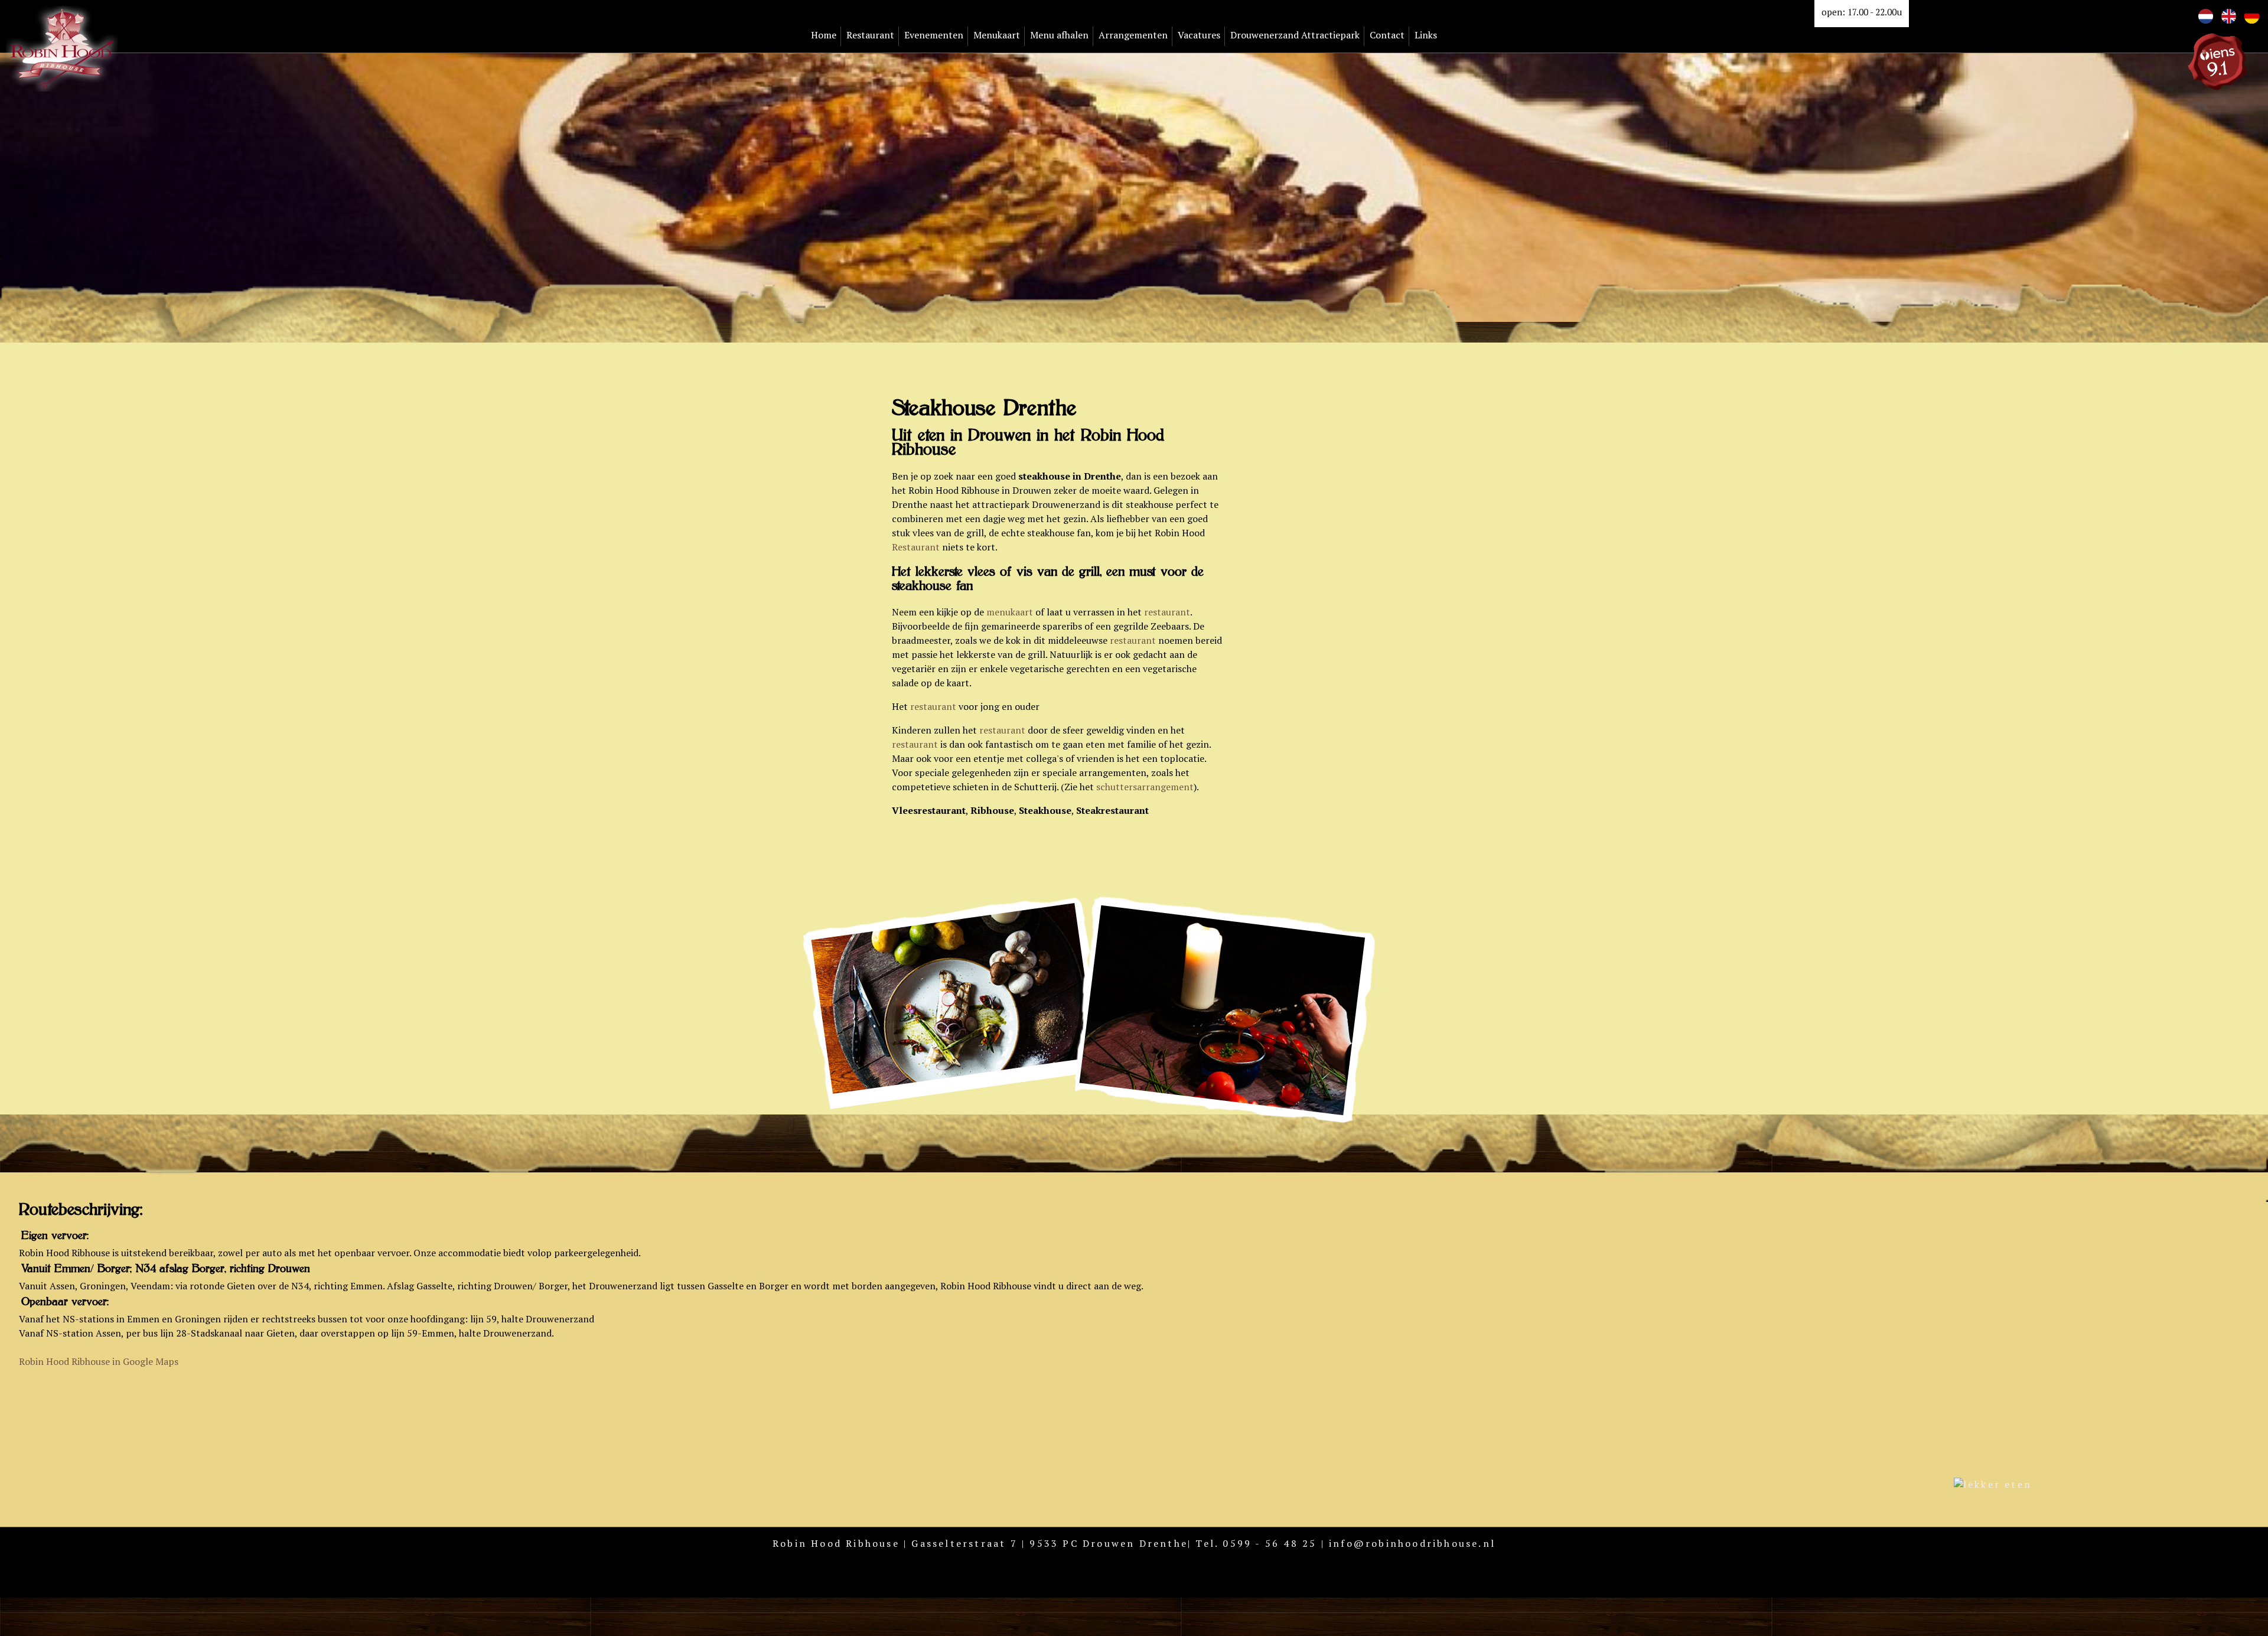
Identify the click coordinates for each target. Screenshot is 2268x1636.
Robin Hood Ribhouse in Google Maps (99, 1361)
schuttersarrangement (1145, 787)
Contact (1387, 35)
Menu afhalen (1059, 35)
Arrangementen (1133, 35)
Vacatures (1199, 35)
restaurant (1167, 612)
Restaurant (870, 35)
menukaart (1011, 612)
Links (1426, 35)
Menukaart (997, 35)
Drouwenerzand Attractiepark (1295, 35)
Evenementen (934, 35)
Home (824, 35)
